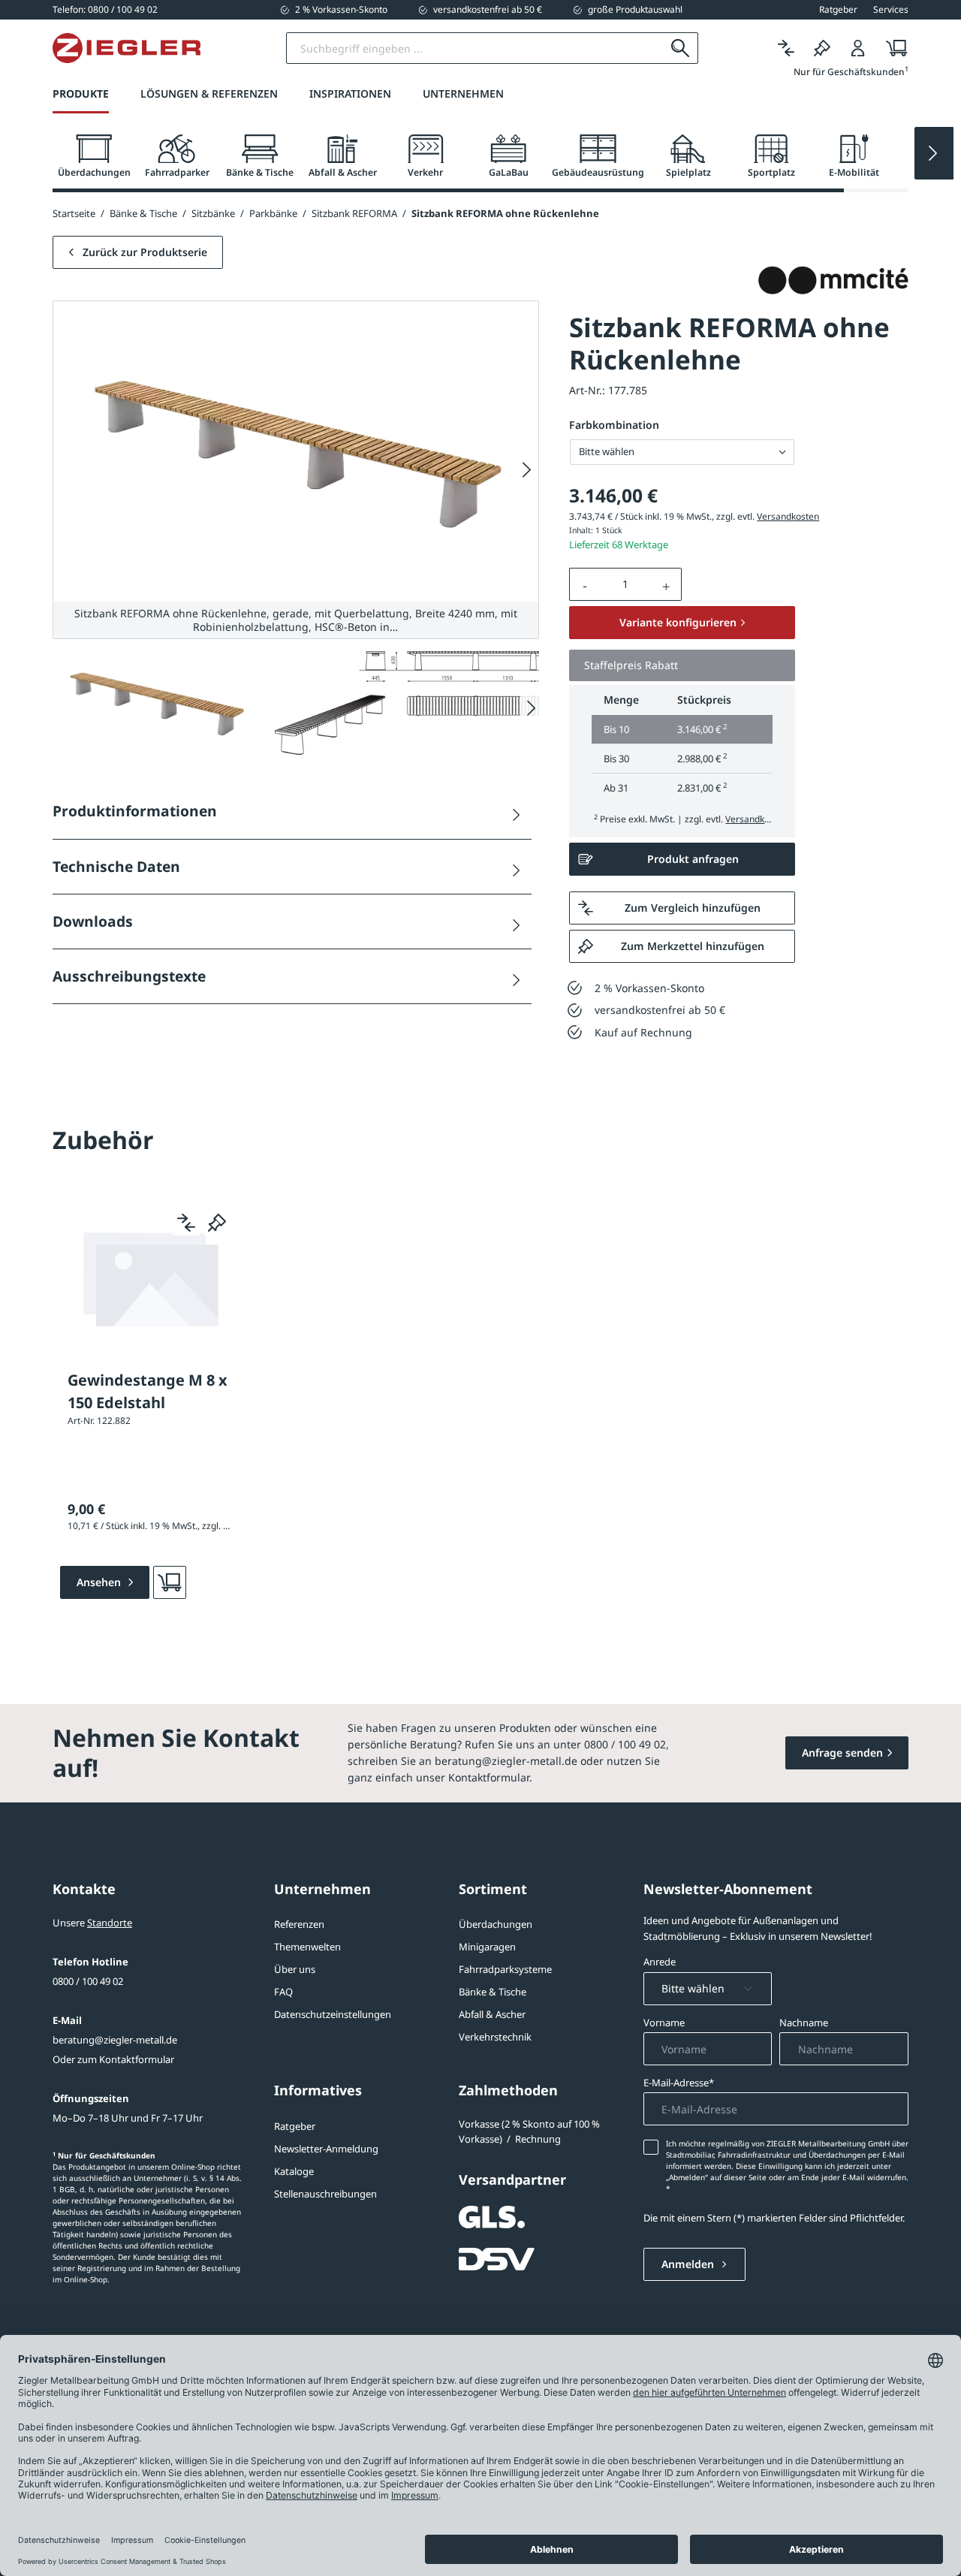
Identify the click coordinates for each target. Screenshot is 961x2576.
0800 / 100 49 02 (88, 1981)
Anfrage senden (842, 1753)
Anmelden (689, 2264)
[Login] (858, 48)
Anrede (660, 1962)
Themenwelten (307, 1947)
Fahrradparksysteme (505, 1969)
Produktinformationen (135, 811)
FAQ (283, 1992)
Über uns (295, 1969)
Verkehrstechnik (495, 2037)
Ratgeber (295, 2126)
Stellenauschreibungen (325, 2194)
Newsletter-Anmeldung (326, 2149)
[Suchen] (681, 48)
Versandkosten (788, 516)
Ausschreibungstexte (129, 976)
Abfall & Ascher (492, 2014)
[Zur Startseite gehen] (127, 48)
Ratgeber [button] (838, 10)
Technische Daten (116, 866)
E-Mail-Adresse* (679, 2083)
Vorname (664, 2022)
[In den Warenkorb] (170, 1582)
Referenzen (299, 1924)
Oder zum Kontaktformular (113, 2059)
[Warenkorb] (892, 48)
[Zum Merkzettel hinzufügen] (217, 1222)
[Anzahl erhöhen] (667, 584)
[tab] (94, 157)
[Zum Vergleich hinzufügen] (186, 1222)
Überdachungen (496, 1924)
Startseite (74, 213)
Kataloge (294, 2171)
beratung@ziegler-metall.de (115, 2040)
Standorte (110, 1923)
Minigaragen (487, 1947)
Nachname (804, 2022)
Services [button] (891, 10)
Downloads (93, 921)
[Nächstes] (527, 470)
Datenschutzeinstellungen (333, 2014)
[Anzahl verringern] (585, 584)
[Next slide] (934, 153)
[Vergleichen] (786, 48)
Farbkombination (614, 425)
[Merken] (822, 48)
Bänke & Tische (493, 1992)
